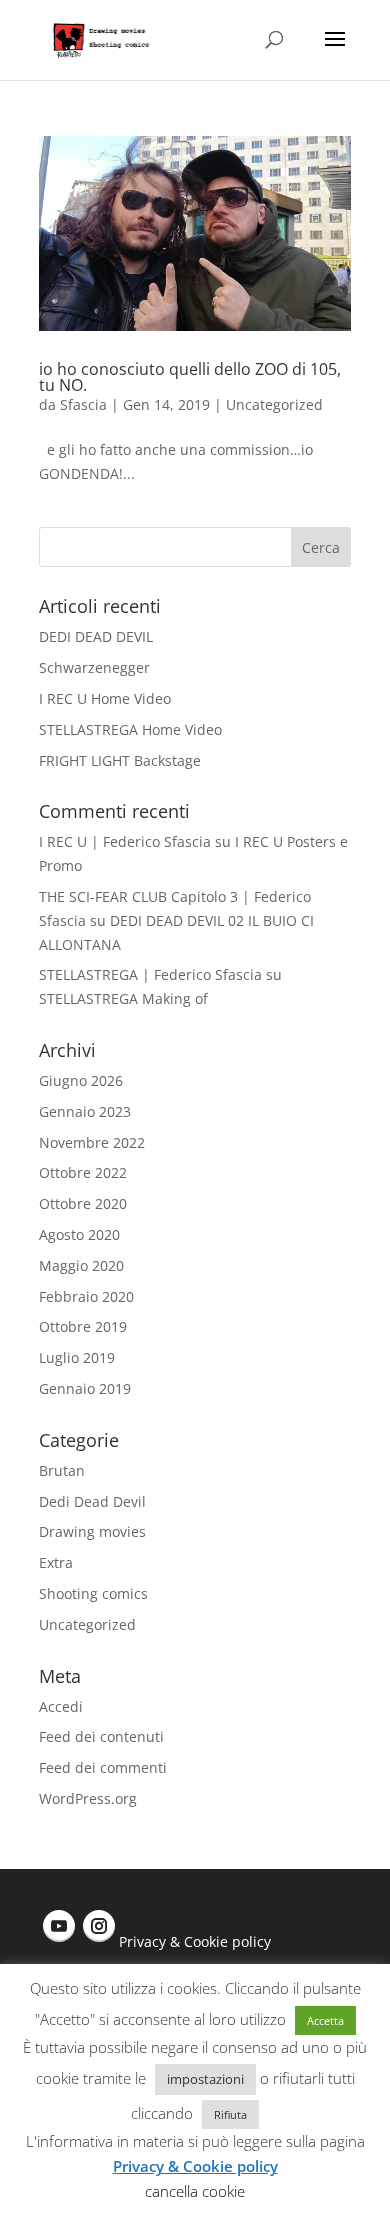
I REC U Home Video (105, 698)
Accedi (61, 1706)
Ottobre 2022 (83, 1172)
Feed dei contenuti (101, 1736)
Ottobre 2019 (83, 1326)
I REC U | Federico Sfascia (125, 841)
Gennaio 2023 (85, 1111)
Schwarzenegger (94, 667)
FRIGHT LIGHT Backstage (120, 760)
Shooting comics (93, 1593)
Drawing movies (92, 1531)
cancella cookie (195, 2191)
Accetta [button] (325, 2020)
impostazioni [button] (205, 2079)
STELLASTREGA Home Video (130, 729)
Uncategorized (274, 404)
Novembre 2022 (92, 1142)
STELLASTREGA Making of (123, 998)
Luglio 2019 (77, 1357)
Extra (56, 1562)
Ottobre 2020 (83, 1203)
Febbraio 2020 (86, 1296)
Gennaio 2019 (85, 1388)
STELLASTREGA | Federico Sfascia (150, 974)
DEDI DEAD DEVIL (96, 636)
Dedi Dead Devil (92, 1501)
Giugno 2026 (81, 1080)
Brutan (62, 1470)
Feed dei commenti (103, 1767)
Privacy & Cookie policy (195, 1941)
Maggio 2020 (81, 1265)
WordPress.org (88, 1798)
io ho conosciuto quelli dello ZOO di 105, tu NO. (190, 377)
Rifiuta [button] (230, 2114)
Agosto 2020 (79, 1234)
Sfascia (83, 404)
